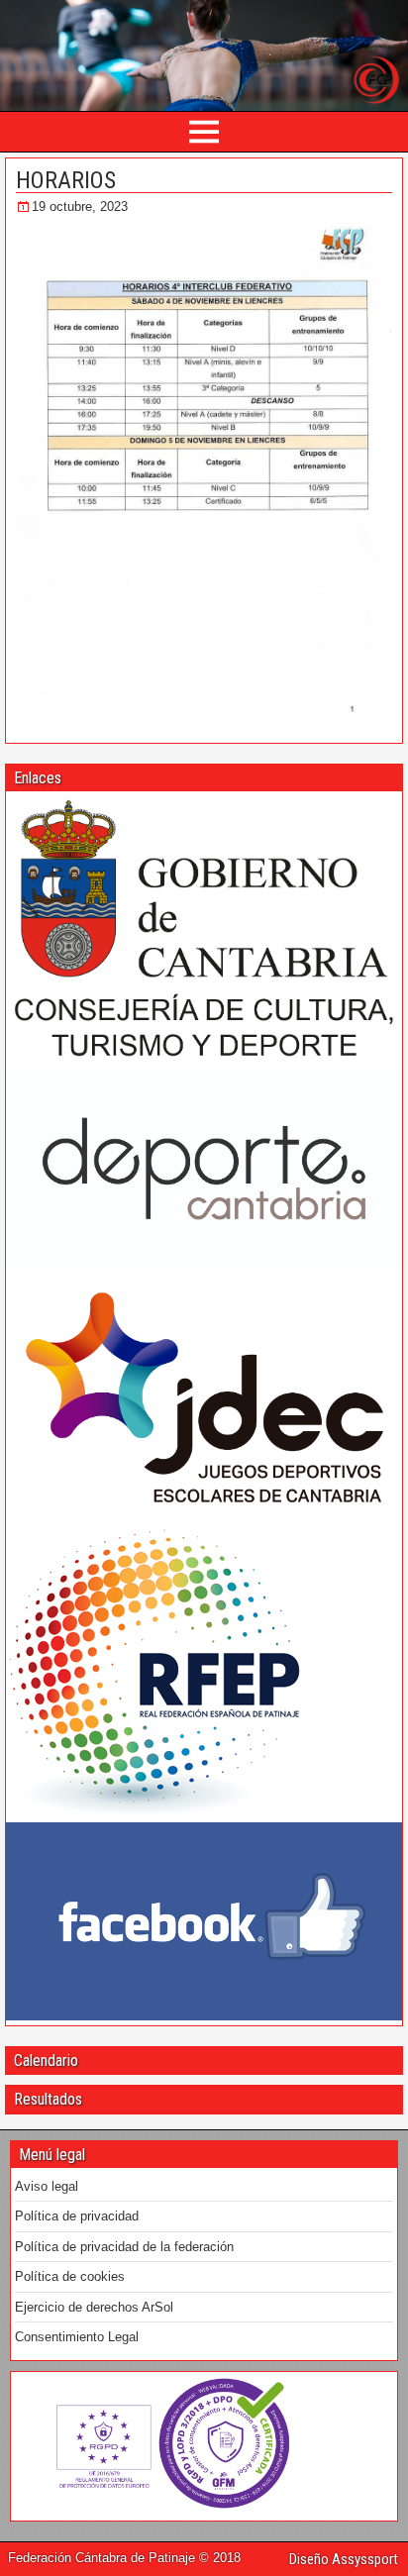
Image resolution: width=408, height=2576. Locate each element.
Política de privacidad (77, 2216)
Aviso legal (47, 2186)
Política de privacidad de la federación (124, 2247)
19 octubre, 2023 (80, 206)
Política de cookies (70, 2276)
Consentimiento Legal (77, 2337)
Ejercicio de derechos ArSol (94, 2307)
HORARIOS (66, 180)
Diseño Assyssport (344, 2559)
